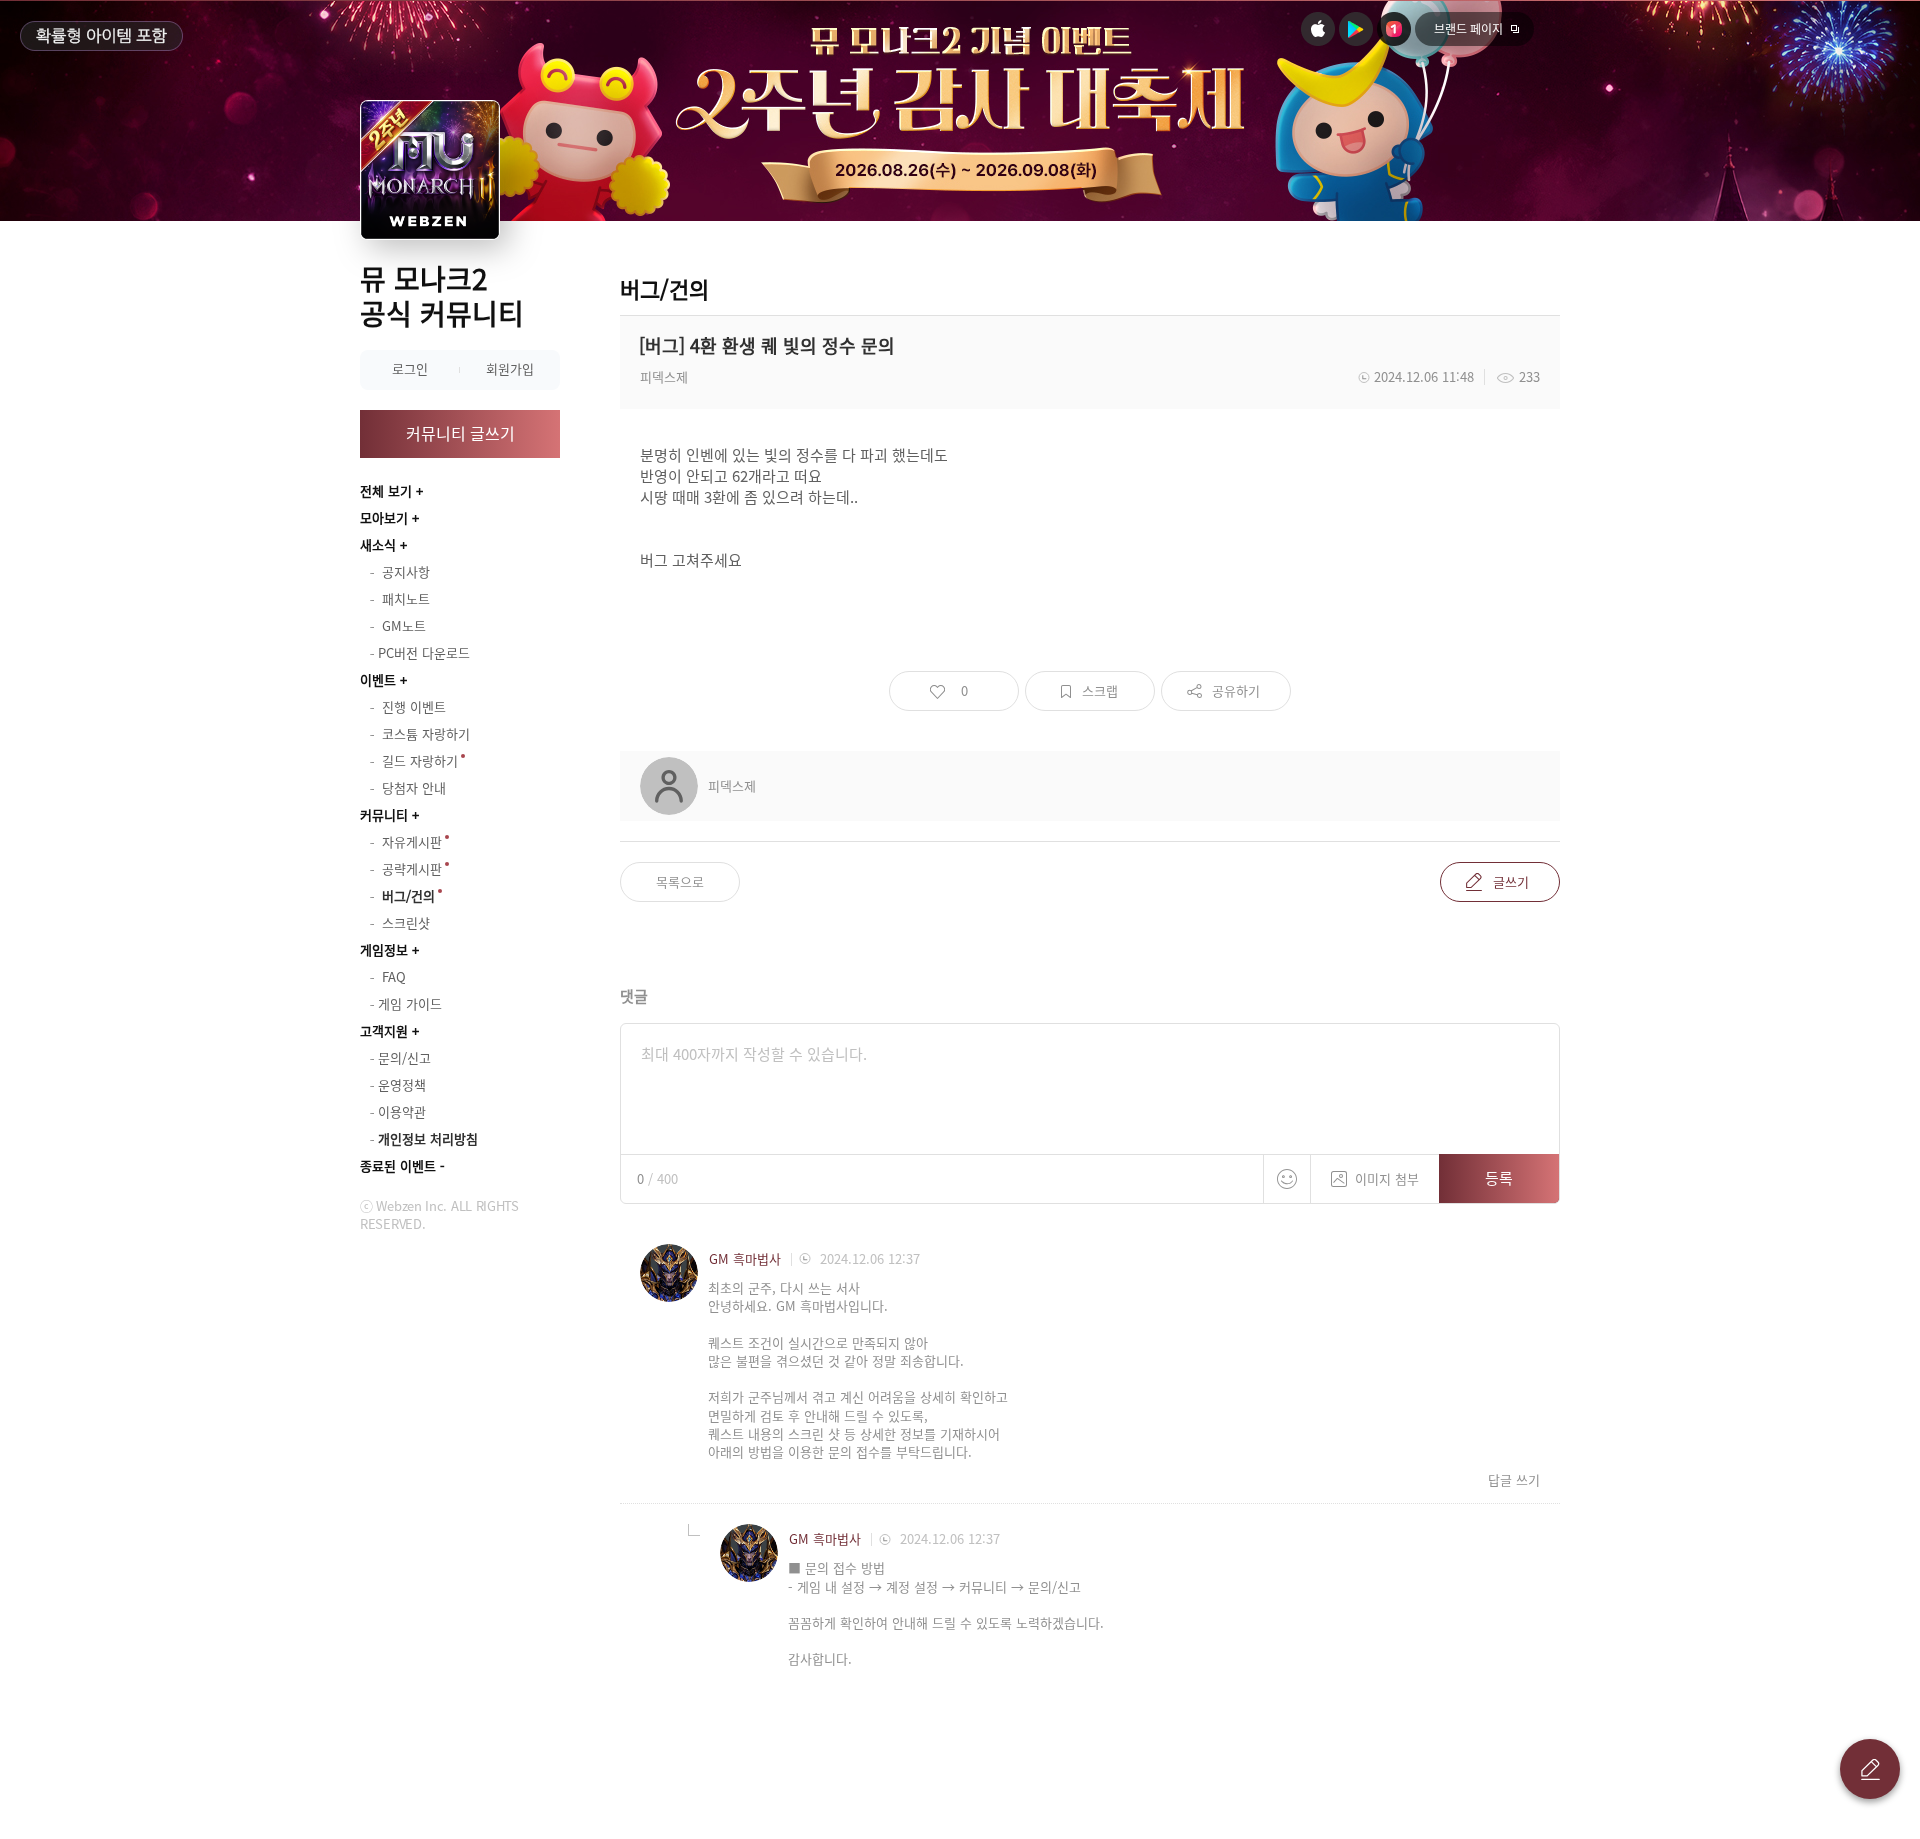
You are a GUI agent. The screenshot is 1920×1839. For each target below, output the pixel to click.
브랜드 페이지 (1468, 29)
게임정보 (384, 949)
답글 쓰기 (1514, 1480)
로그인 (410, 368)
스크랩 (1100, 690)
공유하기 (1236, 690)
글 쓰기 (1870, 1769)
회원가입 (510, 368)
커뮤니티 (384, 814)
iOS (1318, 29)
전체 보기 (386, 490)
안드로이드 (1356, 29)
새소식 (378, 544)
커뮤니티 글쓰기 (460, 433)
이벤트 (378, 679)
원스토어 (1394, 29)
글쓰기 (1511, 881)
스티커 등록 (1287, 1179)
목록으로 (680, 881)
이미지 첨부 (1387, 1178)
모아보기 (384, 517)
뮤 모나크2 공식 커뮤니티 (442, 296)
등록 (1499, 1178)
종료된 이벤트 (398, 1165)
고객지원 (384, 1030)
